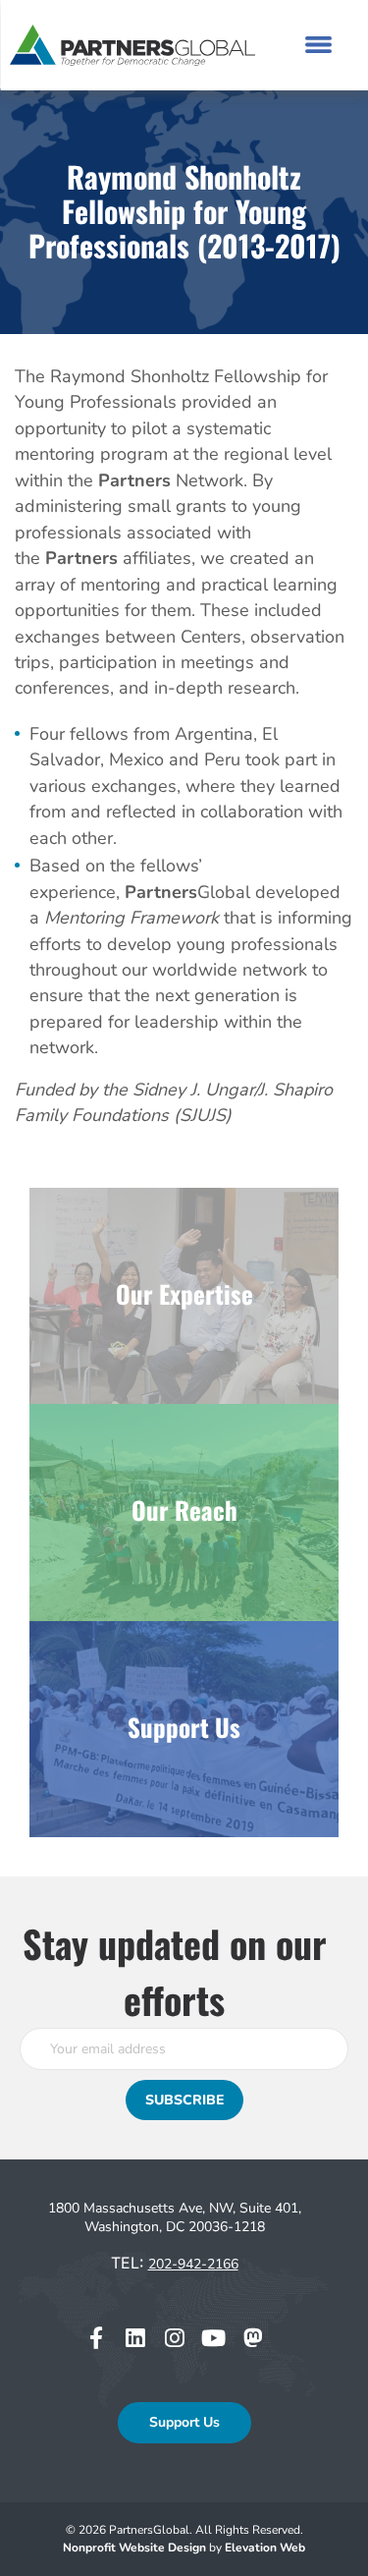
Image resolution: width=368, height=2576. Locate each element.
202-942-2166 (193, 2264)
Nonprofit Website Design (136, 2548)
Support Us (184, 2422)
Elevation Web (265, 2548)
